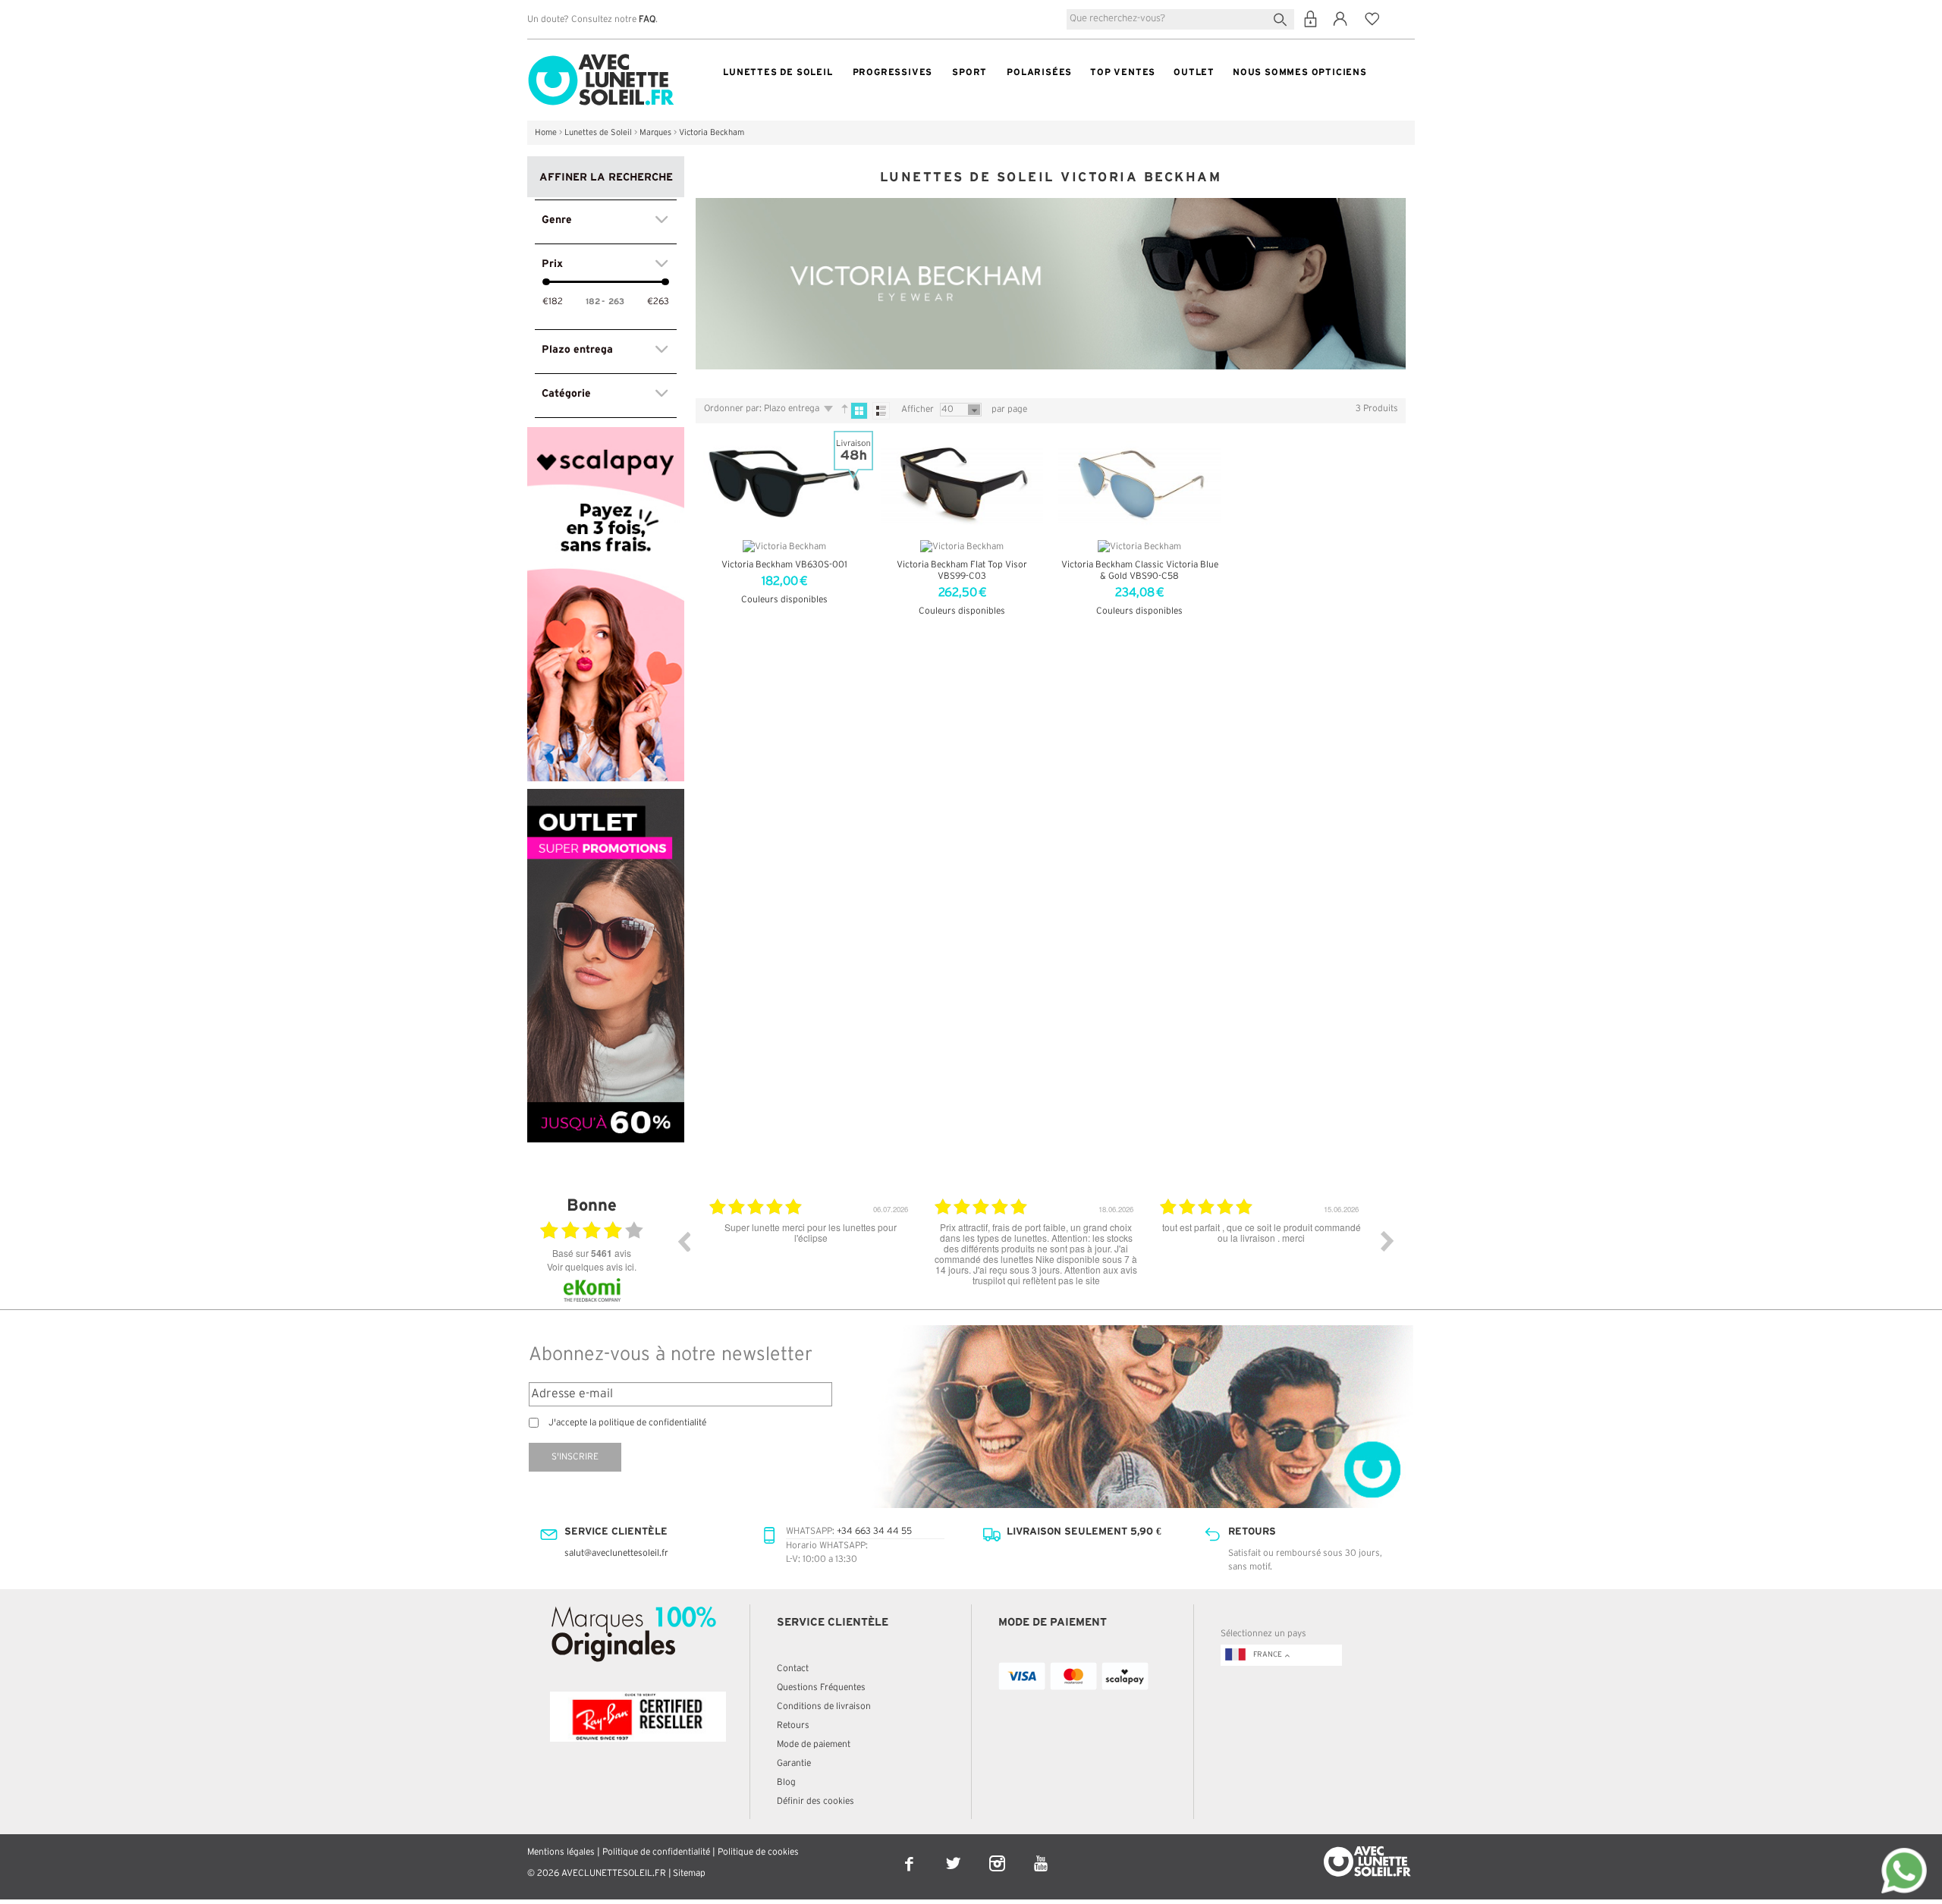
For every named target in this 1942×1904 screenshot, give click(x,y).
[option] (811, 1252)
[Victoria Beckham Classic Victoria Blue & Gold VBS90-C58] (1139, 483)
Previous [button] (683, 1241)
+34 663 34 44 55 (874, 1531)
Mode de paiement (814, 1744)
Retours (793, 1725)
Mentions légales (561, 1852)
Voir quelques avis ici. (592, 1266)
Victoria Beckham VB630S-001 (784, 565)
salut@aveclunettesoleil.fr (616, 1553)
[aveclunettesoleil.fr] (601, 57)
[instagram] (998, 1854)
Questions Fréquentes (821, 1687)
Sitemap (689, 1873)
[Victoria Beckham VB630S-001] (784, 483)
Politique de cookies (758, 1852)
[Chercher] (1283, 18)
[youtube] (1041, 1854)
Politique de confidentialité (656, 1852)
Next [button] (1387, 1241)
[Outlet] (606, 795)
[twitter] (954, 1854)
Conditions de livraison (824, 1706)
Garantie (794, 1763)
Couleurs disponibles (784, 600)
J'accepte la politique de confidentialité (627, 1423)
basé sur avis (592, 1253)
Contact (793, 1668)
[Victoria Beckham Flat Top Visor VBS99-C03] (962, 483)
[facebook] (910, 1854)
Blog (786, 1782)
